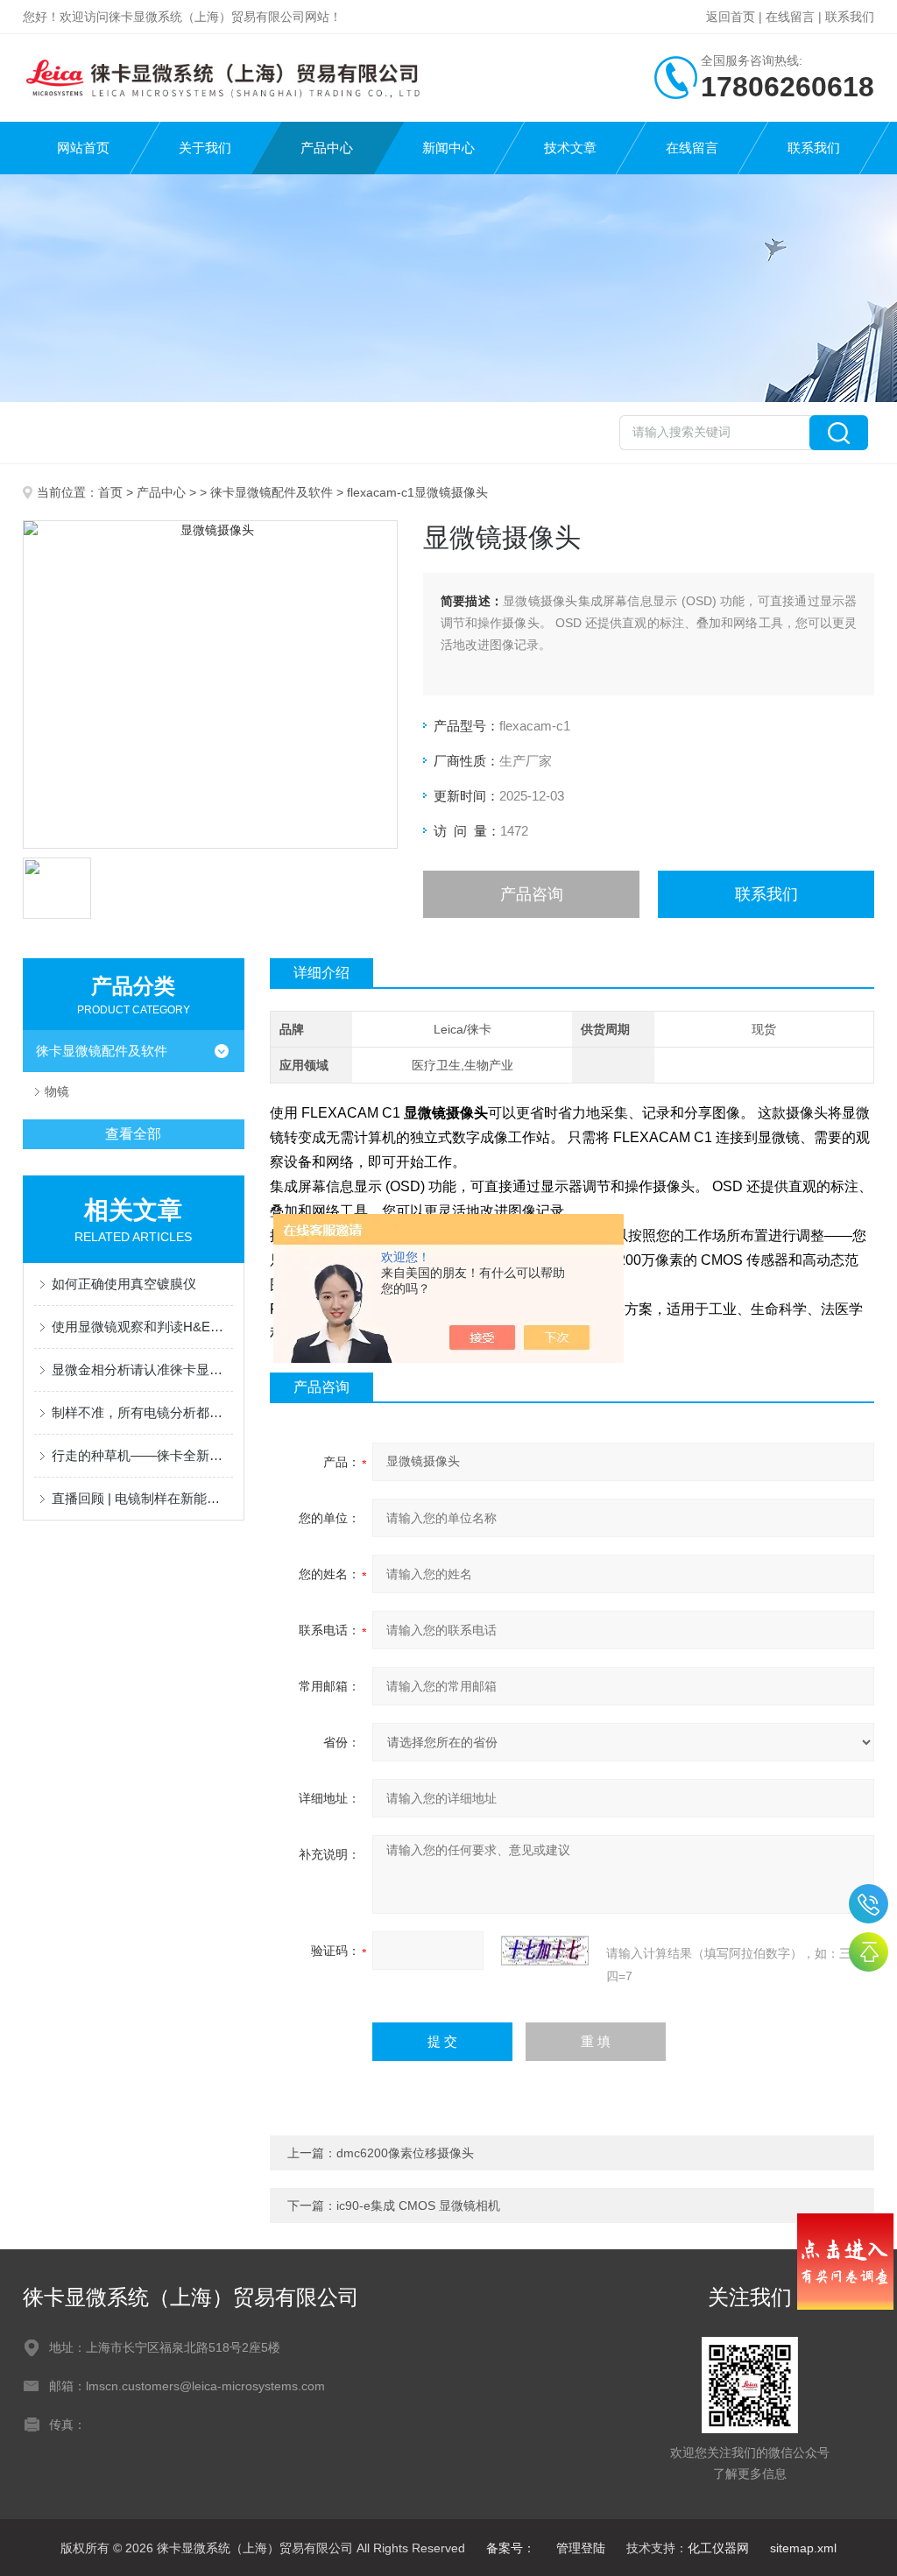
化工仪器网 (718, 2548)
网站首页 (83, 148)
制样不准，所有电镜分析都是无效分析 (142, 1412)
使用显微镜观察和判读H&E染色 (142, 1327)
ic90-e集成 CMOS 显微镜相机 (418, 2205)
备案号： (511, 2548)
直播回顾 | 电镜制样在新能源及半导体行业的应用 (142, 1498)
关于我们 (205, 148)
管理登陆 (581, 2548)
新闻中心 (448, 148)
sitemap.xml (803, 2548)
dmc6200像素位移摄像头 (405, 2153)
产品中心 (327, 148)
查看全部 (133, 1134)
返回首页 (731, 17)
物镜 (57, 1091)
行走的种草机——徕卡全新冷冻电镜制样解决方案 (142, 1455)
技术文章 (570, 148)
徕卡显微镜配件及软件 (272, 492)
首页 (110, 492)
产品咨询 (532, 894)
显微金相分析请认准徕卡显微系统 (142, 1369)
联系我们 (850, 17)
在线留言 (790, 17)
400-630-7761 (869, 1904)
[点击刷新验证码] (545, 1951)
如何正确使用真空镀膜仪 (124, 1284)
